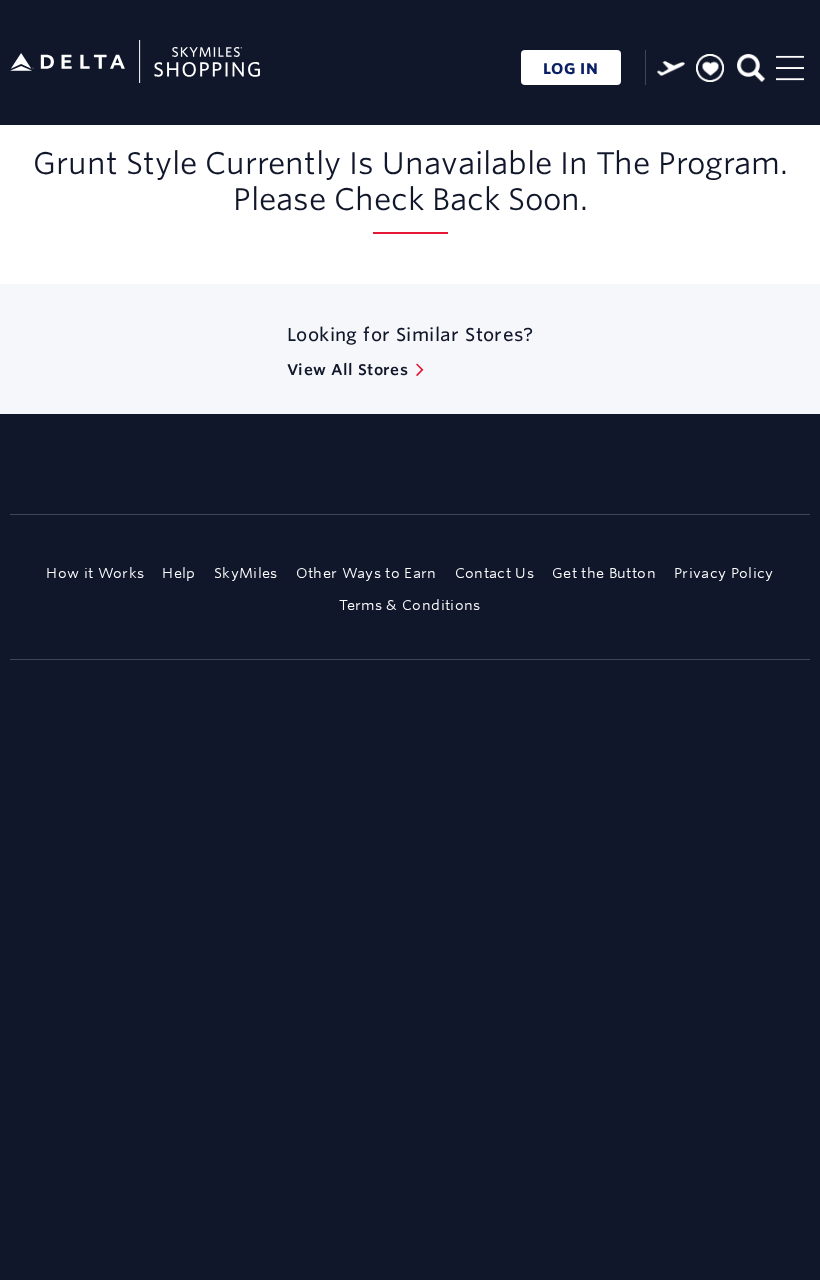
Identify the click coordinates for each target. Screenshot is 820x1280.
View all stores (347, 369)
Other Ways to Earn (366, 573)
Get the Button (604, 573)
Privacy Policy (724, 573)
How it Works (95, 573)
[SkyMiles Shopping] (135, 62)
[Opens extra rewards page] (671, 68)
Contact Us (494, 573)
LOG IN (571, 68)
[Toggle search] (749, 65)
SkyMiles (246, 573)
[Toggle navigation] (790, 65)
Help (178, 573)
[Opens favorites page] (710, 69)
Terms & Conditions (409, 605)
